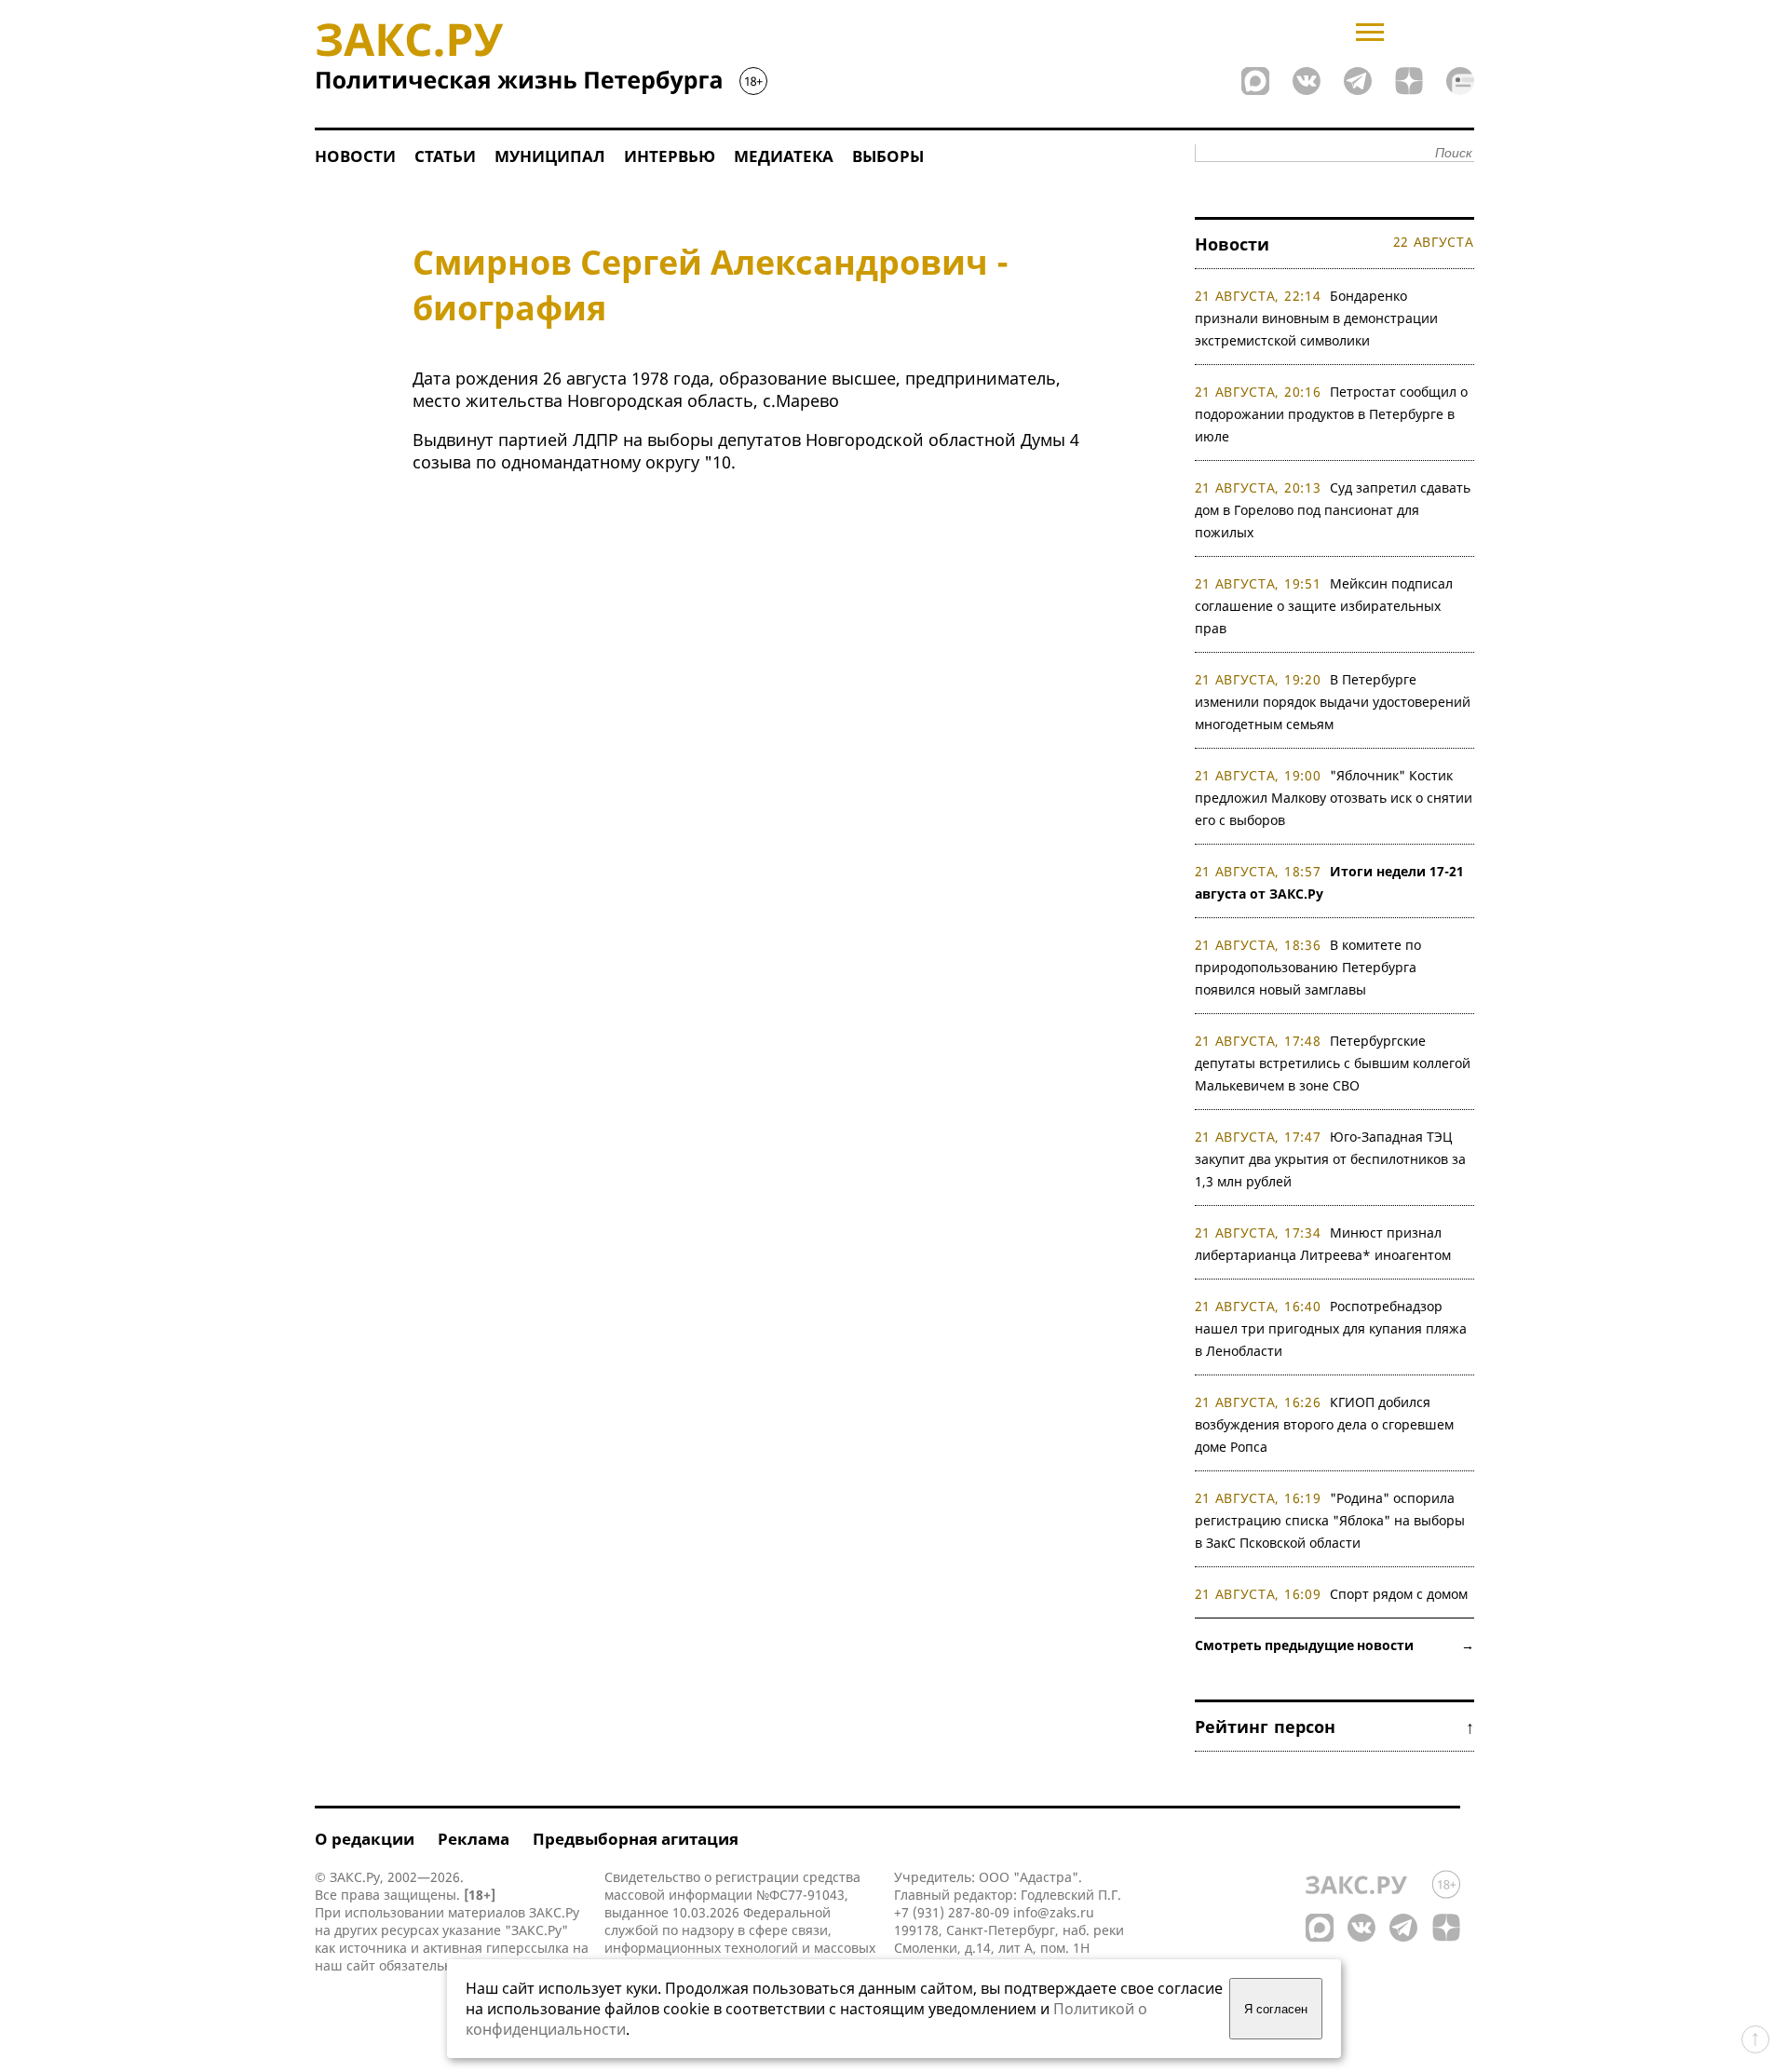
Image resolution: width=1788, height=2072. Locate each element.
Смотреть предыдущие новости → (1334, 1645)
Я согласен (1276, 2009)
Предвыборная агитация (636, 1839)
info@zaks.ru (1054, 1912)
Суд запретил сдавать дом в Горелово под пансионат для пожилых (1333, 510)
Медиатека (784, 156)
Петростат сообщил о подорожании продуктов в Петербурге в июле (1332, 414)
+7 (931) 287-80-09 (952, 1912)
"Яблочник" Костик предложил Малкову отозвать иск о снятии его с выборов (1334, 798)
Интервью (670, 156)
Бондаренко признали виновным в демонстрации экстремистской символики (1316, 318)
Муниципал (550, 156)
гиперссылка (528, 1948)
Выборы (888, 156)
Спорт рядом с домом (1399, 1594)
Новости (355, 156)
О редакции (365, 1839)
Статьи (445, 156)
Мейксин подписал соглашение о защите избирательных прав (1324, 606)
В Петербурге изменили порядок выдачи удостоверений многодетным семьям (1333, 702)
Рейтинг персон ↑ (1334, 1727)
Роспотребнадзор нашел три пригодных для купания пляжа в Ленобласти (1331, 1328)
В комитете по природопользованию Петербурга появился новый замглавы (1308, 967)
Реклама (474, 1839)
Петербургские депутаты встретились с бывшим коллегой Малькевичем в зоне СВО (1333, 1063)
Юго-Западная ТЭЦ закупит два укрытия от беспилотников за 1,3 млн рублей (1330, 1159)
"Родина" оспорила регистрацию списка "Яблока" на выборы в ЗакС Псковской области (1330, 1520)
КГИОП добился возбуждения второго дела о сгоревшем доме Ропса (1324, 1424)
